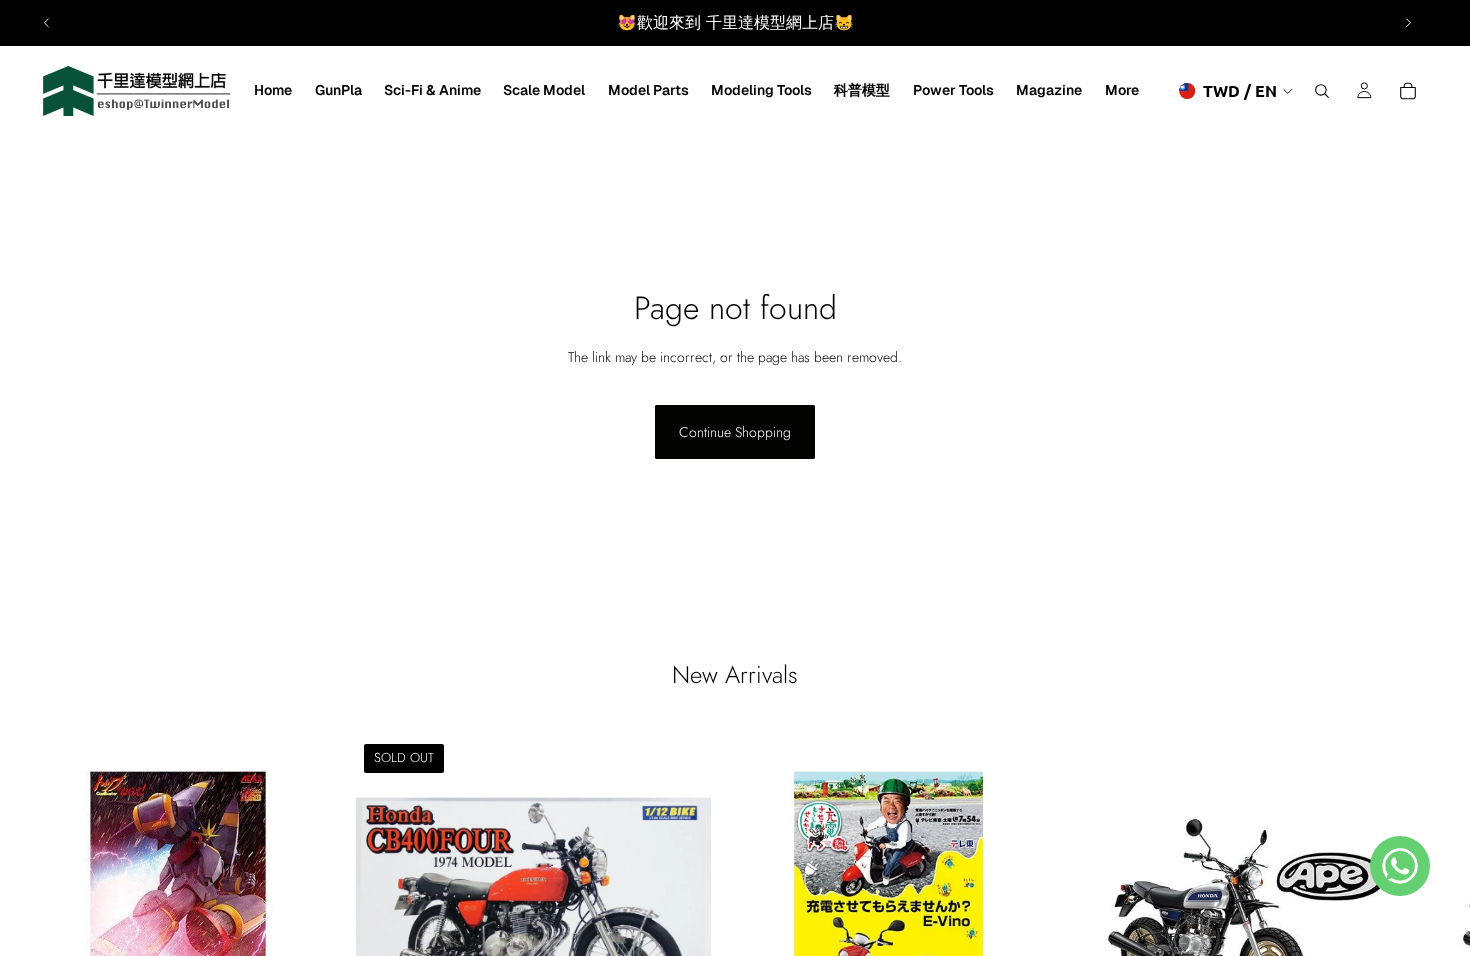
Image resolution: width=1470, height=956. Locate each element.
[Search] (1322, 91)
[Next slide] (1408, 23)
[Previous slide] (47, 23)
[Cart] (1408, 91)
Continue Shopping (735, 432)
